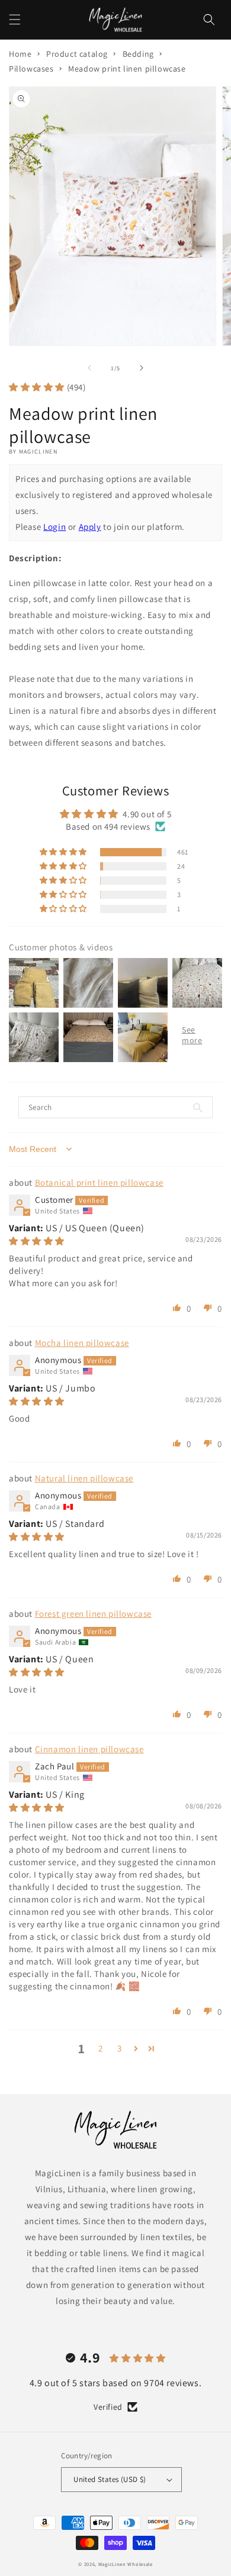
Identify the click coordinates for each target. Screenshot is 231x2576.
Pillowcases (31, 69)
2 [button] (101, 2048)
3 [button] (120, 2048)
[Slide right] (142, 368)
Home (20, 54)
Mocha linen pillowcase (82, 1343)
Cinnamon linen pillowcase (89, 1749)
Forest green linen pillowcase (93, 1614)
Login (54, 527)
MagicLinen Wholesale (126, 2564)
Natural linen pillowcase (84, 1478)
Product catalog (77, 54)
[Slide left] (89, 368)
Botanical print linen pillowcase (99, 1182)
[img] (37, 1241)
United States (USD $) (110, 2479)
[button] (15, 20)
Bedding (138, 54)
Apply (90, 527)
